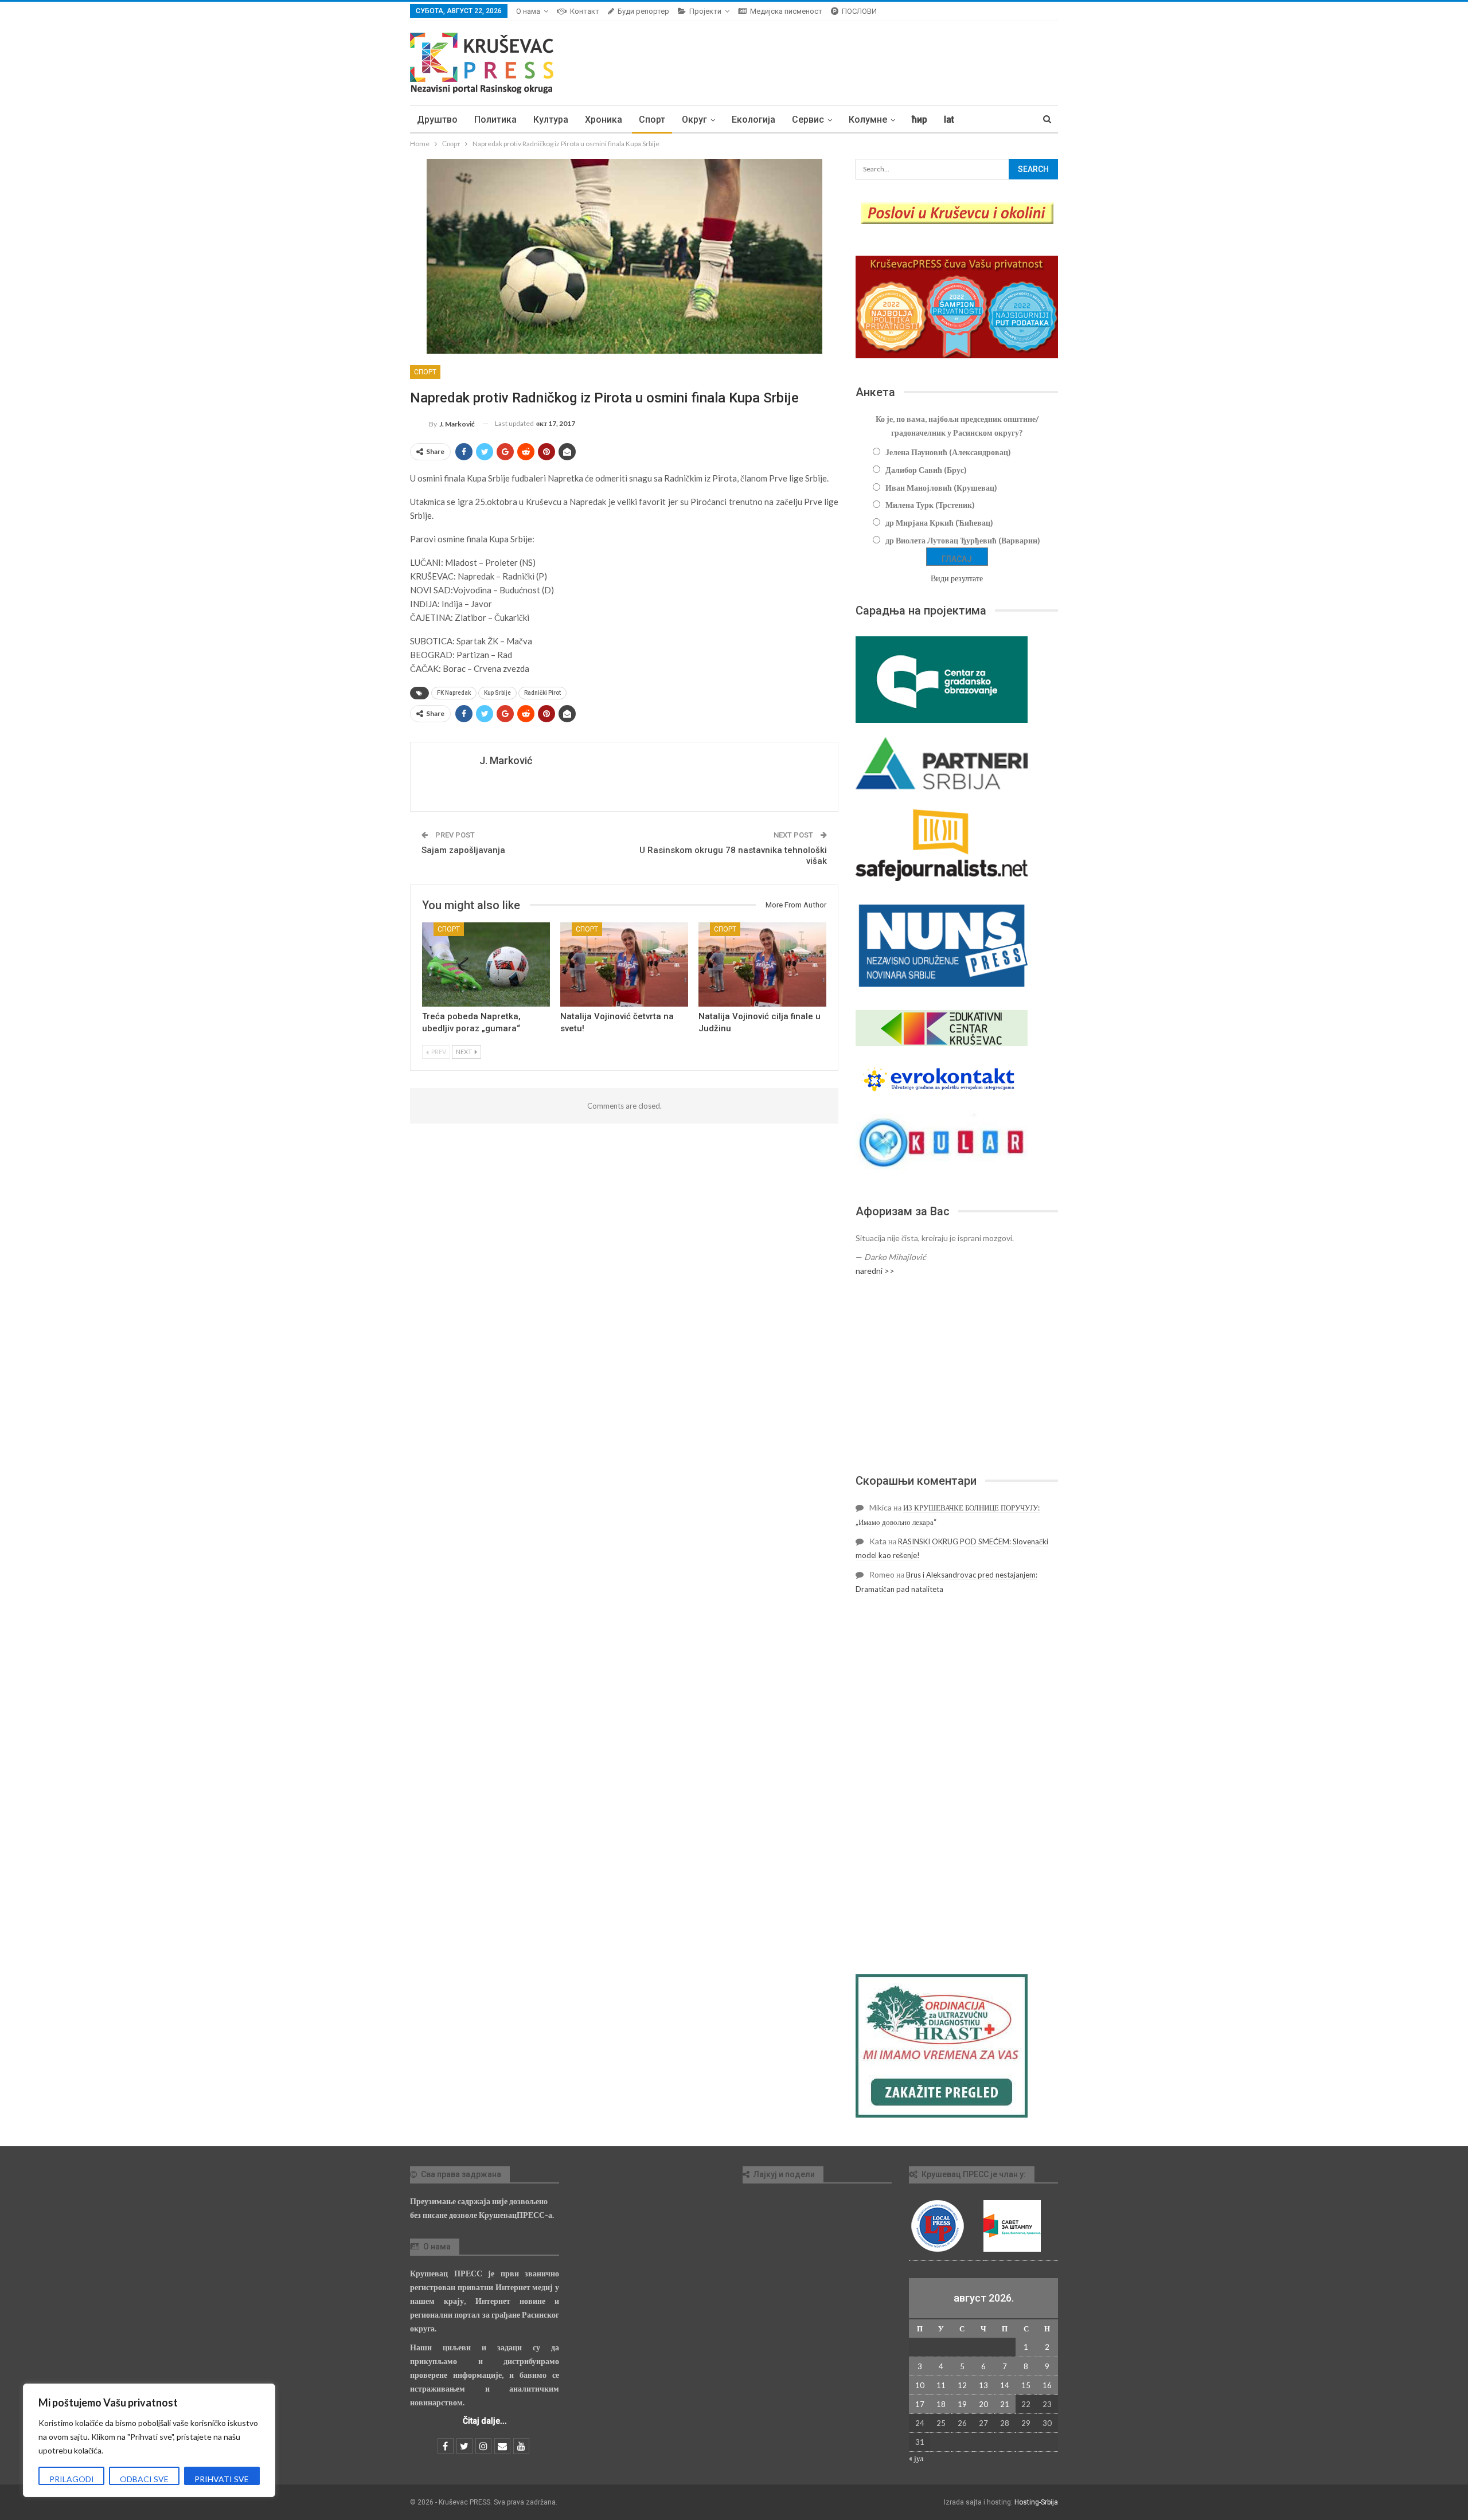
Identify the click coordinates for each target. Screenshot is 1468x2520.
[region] (149, 2440)
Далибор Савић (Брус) (926, 470)
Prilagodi (72, 2479)
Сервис (808, 120)
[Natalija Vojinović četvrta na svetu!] (624, 964)
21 (1005, 2404)
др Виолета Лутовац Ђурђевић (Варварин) (963, 540)
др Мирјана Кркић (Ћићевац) (939, 523)
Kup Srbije (497, 693)
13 (983, 2385)
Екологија (753, 120)
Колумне (868, 120)
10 (920, 2385)
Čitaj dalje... (485, 2421)
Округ (694, 120)
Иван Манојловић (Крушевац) (941, 488)
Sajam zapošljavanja (463, 850)
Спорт (652, 120)
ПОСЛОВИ (859, 11)
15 (1026, 2385)
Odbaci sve (144, 2479)
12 (962, 2385)
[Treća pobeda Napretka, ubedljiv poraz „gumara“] (486, 964)
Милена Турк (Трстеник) (930, 505)
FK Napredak (454, 693)
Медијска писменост (786, 11)
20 (983, 2404)
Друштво (437, 120)
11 (941, 2385)
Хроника (604, 120)
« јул (916, 2458)
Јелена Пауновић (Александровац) (948, 452)
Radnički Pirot (542, 693)
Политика (495, 120)
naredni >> (875, 1271)
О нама (528, 11)
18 (941, 2404)
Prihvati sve (222, 2479)
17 (920, 2404)
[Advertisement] (957, 1375)
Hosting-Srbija (1036, 2502)
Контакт (585, 11)
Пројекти (705, 11)
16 (1047, 2385)
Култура (551, 120)
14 (1005, 2385)
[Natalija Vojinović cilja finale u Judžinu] (762, 964)
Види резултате (957, 578)
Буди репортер (643, 11)
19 (962, 2404)
